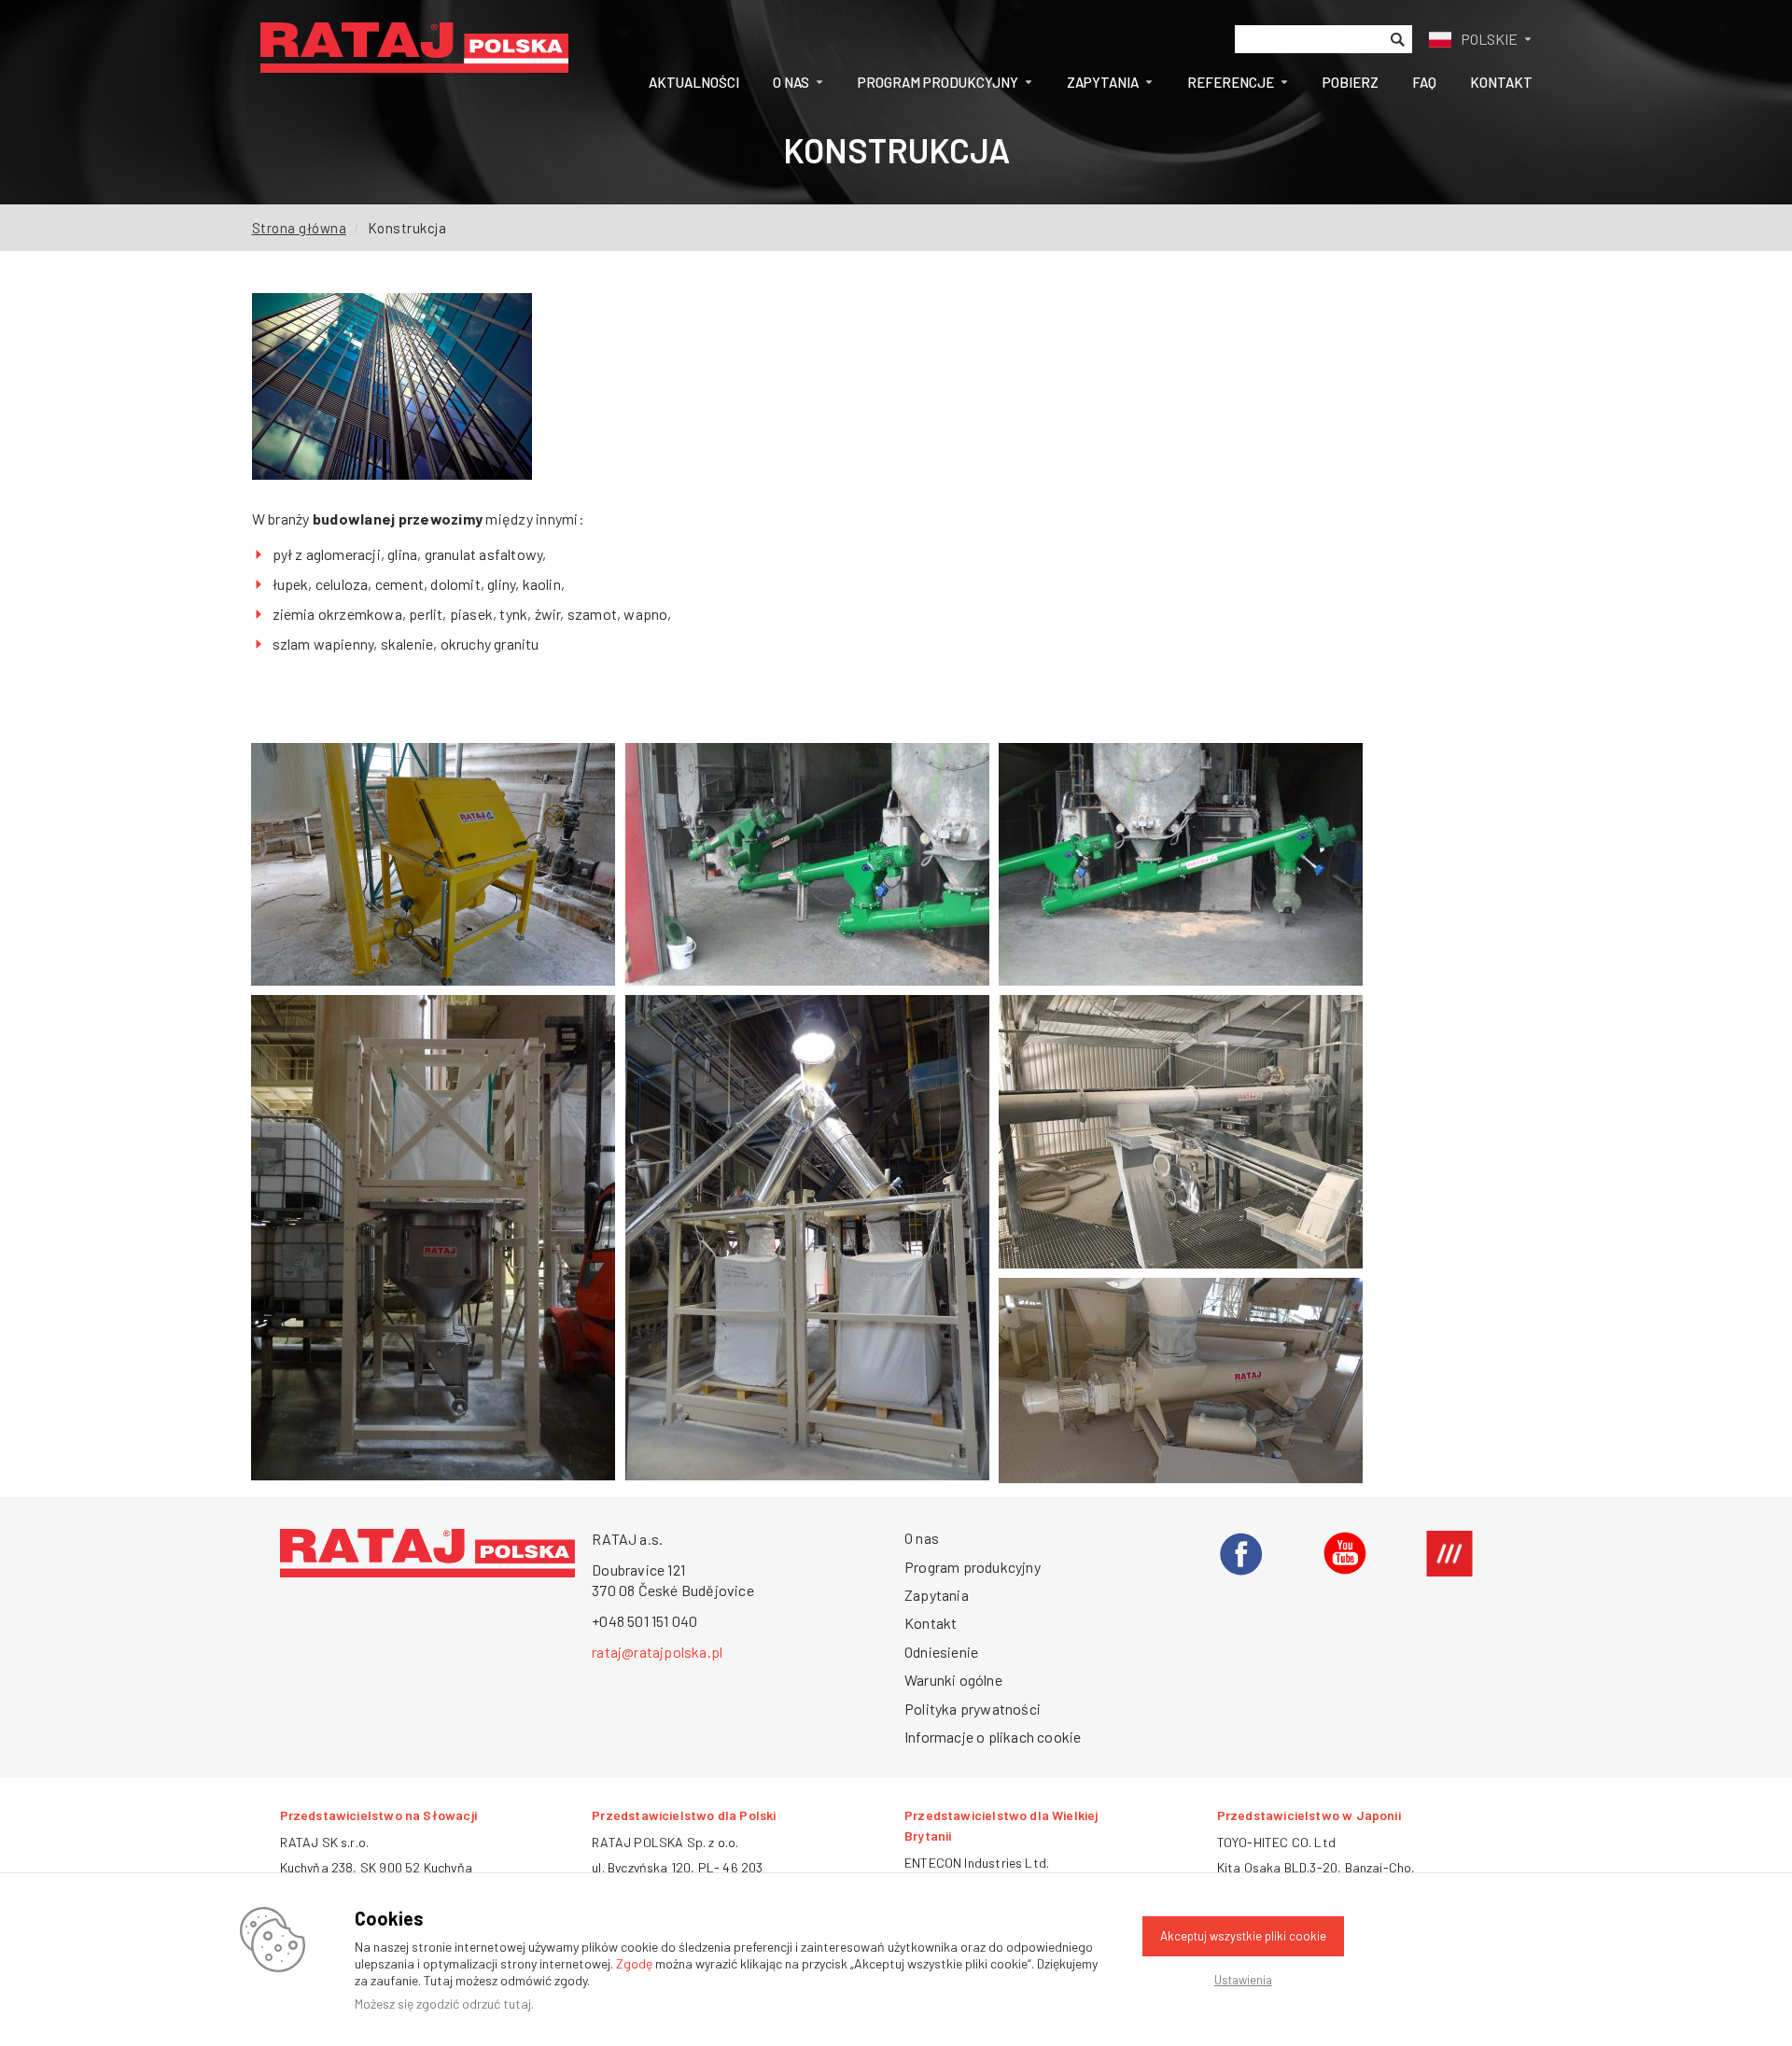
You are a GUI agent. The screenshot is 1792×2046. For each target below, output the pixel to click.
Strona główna (300, 228)
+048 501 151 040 (644, 1621)
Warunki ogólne (953, 1680)
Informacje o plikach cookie (993, 1737)
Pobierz (1351, 82)
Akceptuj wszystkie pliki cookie (1243, 1936)
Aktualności (694, 82)
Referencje (1231, 82)
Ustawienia (1243, 1980)
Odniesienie (941, 1652)
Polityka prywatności (973, 1709)
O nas (791, 82)
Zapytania (1103, 82)
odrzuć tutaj (497, 2004)
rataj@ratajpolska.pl (657, 1652)
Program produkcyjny (938, 82)
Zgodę (634, 1963)
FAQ (1424, 82)
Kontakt (1501, 82)
